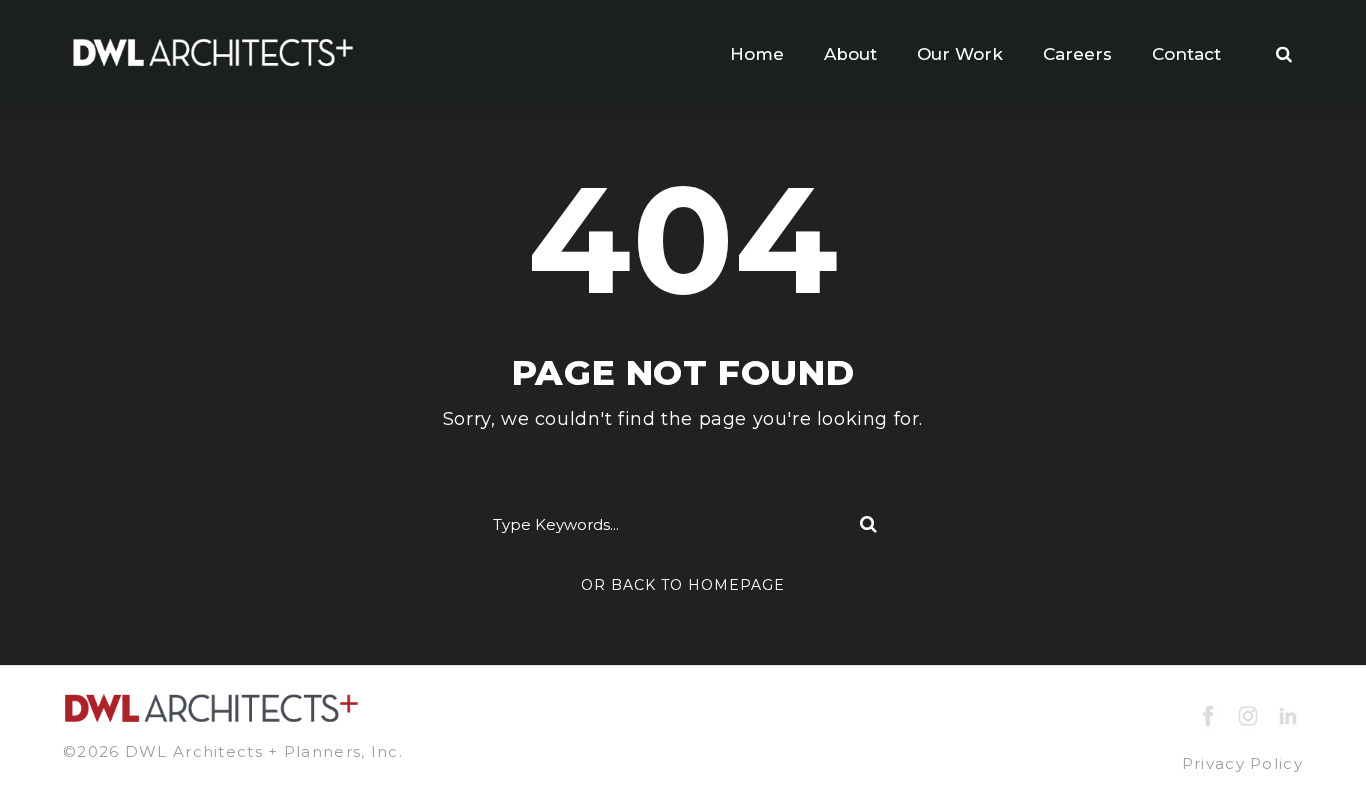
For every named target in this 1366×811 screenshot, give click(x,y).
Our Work (960, 54)
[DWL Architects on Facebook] (1208, 714)
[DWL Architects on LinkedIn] (1288, 714)
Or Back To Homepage (683, 585)
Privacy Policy (1242, 763)
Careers (1077, 54)
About (850, 54)
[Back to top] (1313, 758)
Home (757, 54)
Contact (1186, 54)
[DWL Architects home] (213, 51)
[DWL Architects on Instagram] (1248, 714)
